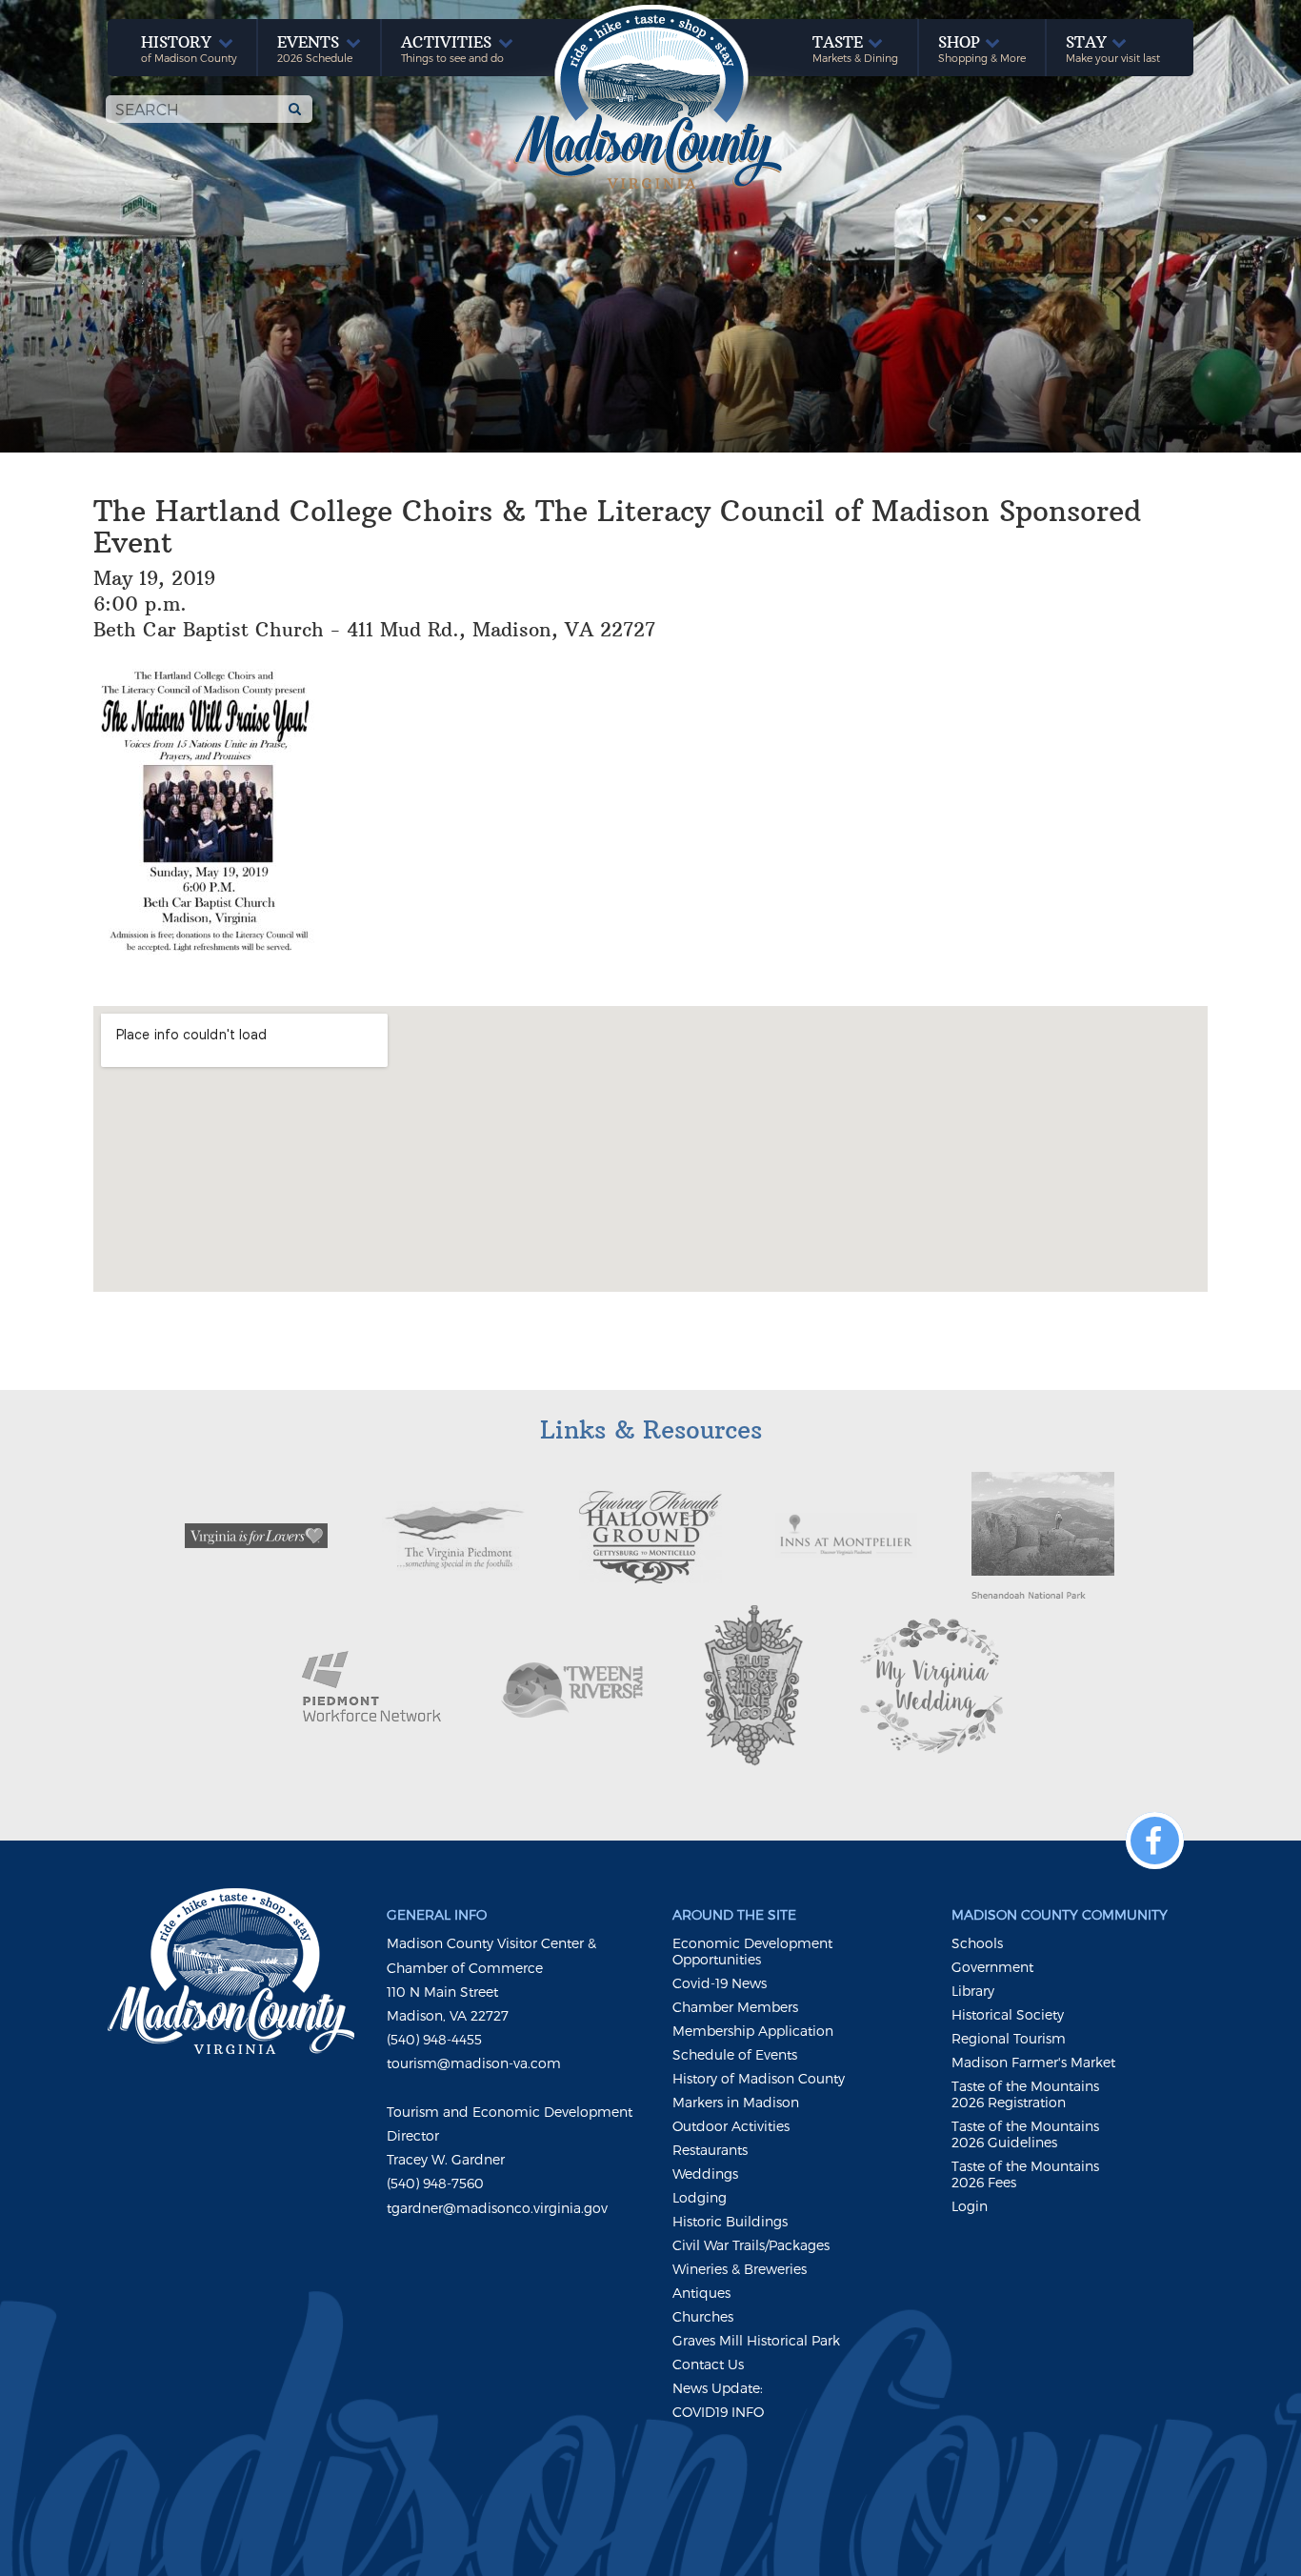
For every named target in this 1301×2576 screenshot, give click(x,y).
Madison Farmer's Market (1033, 2062)
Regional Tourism (1009, 2038)
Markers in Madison (736, 2102)
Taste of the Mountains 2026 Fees (1025, 2174)
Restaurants (710, 2150)
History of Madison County (759, 2078)
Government (992, 1967)
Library (973, 1991)
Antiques (701, 2293)
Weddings (705, 2173)
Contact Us (708, 2364)
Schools (977, 1943)
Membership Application (753, 2031)
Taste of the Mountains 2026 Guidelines (1025, 2134)
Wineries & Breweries (740, 2269)
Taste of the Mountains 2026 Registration (1025, 2094)
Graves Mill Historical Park (756, 2340)
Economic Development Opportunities (752, 1951)
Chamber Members (735, 2007)
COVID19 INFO (718, 2412)
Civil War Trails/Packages (751, 2245)
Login (970, 2206)
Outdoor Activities (731, 2126)
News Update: (718, 2388)
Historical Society (1008, 2014)
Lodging (700, 2197)
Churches (703, 2316)
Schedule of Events (735, 2054)
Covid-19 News (720, 1983)
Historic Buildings (730, 2221)
